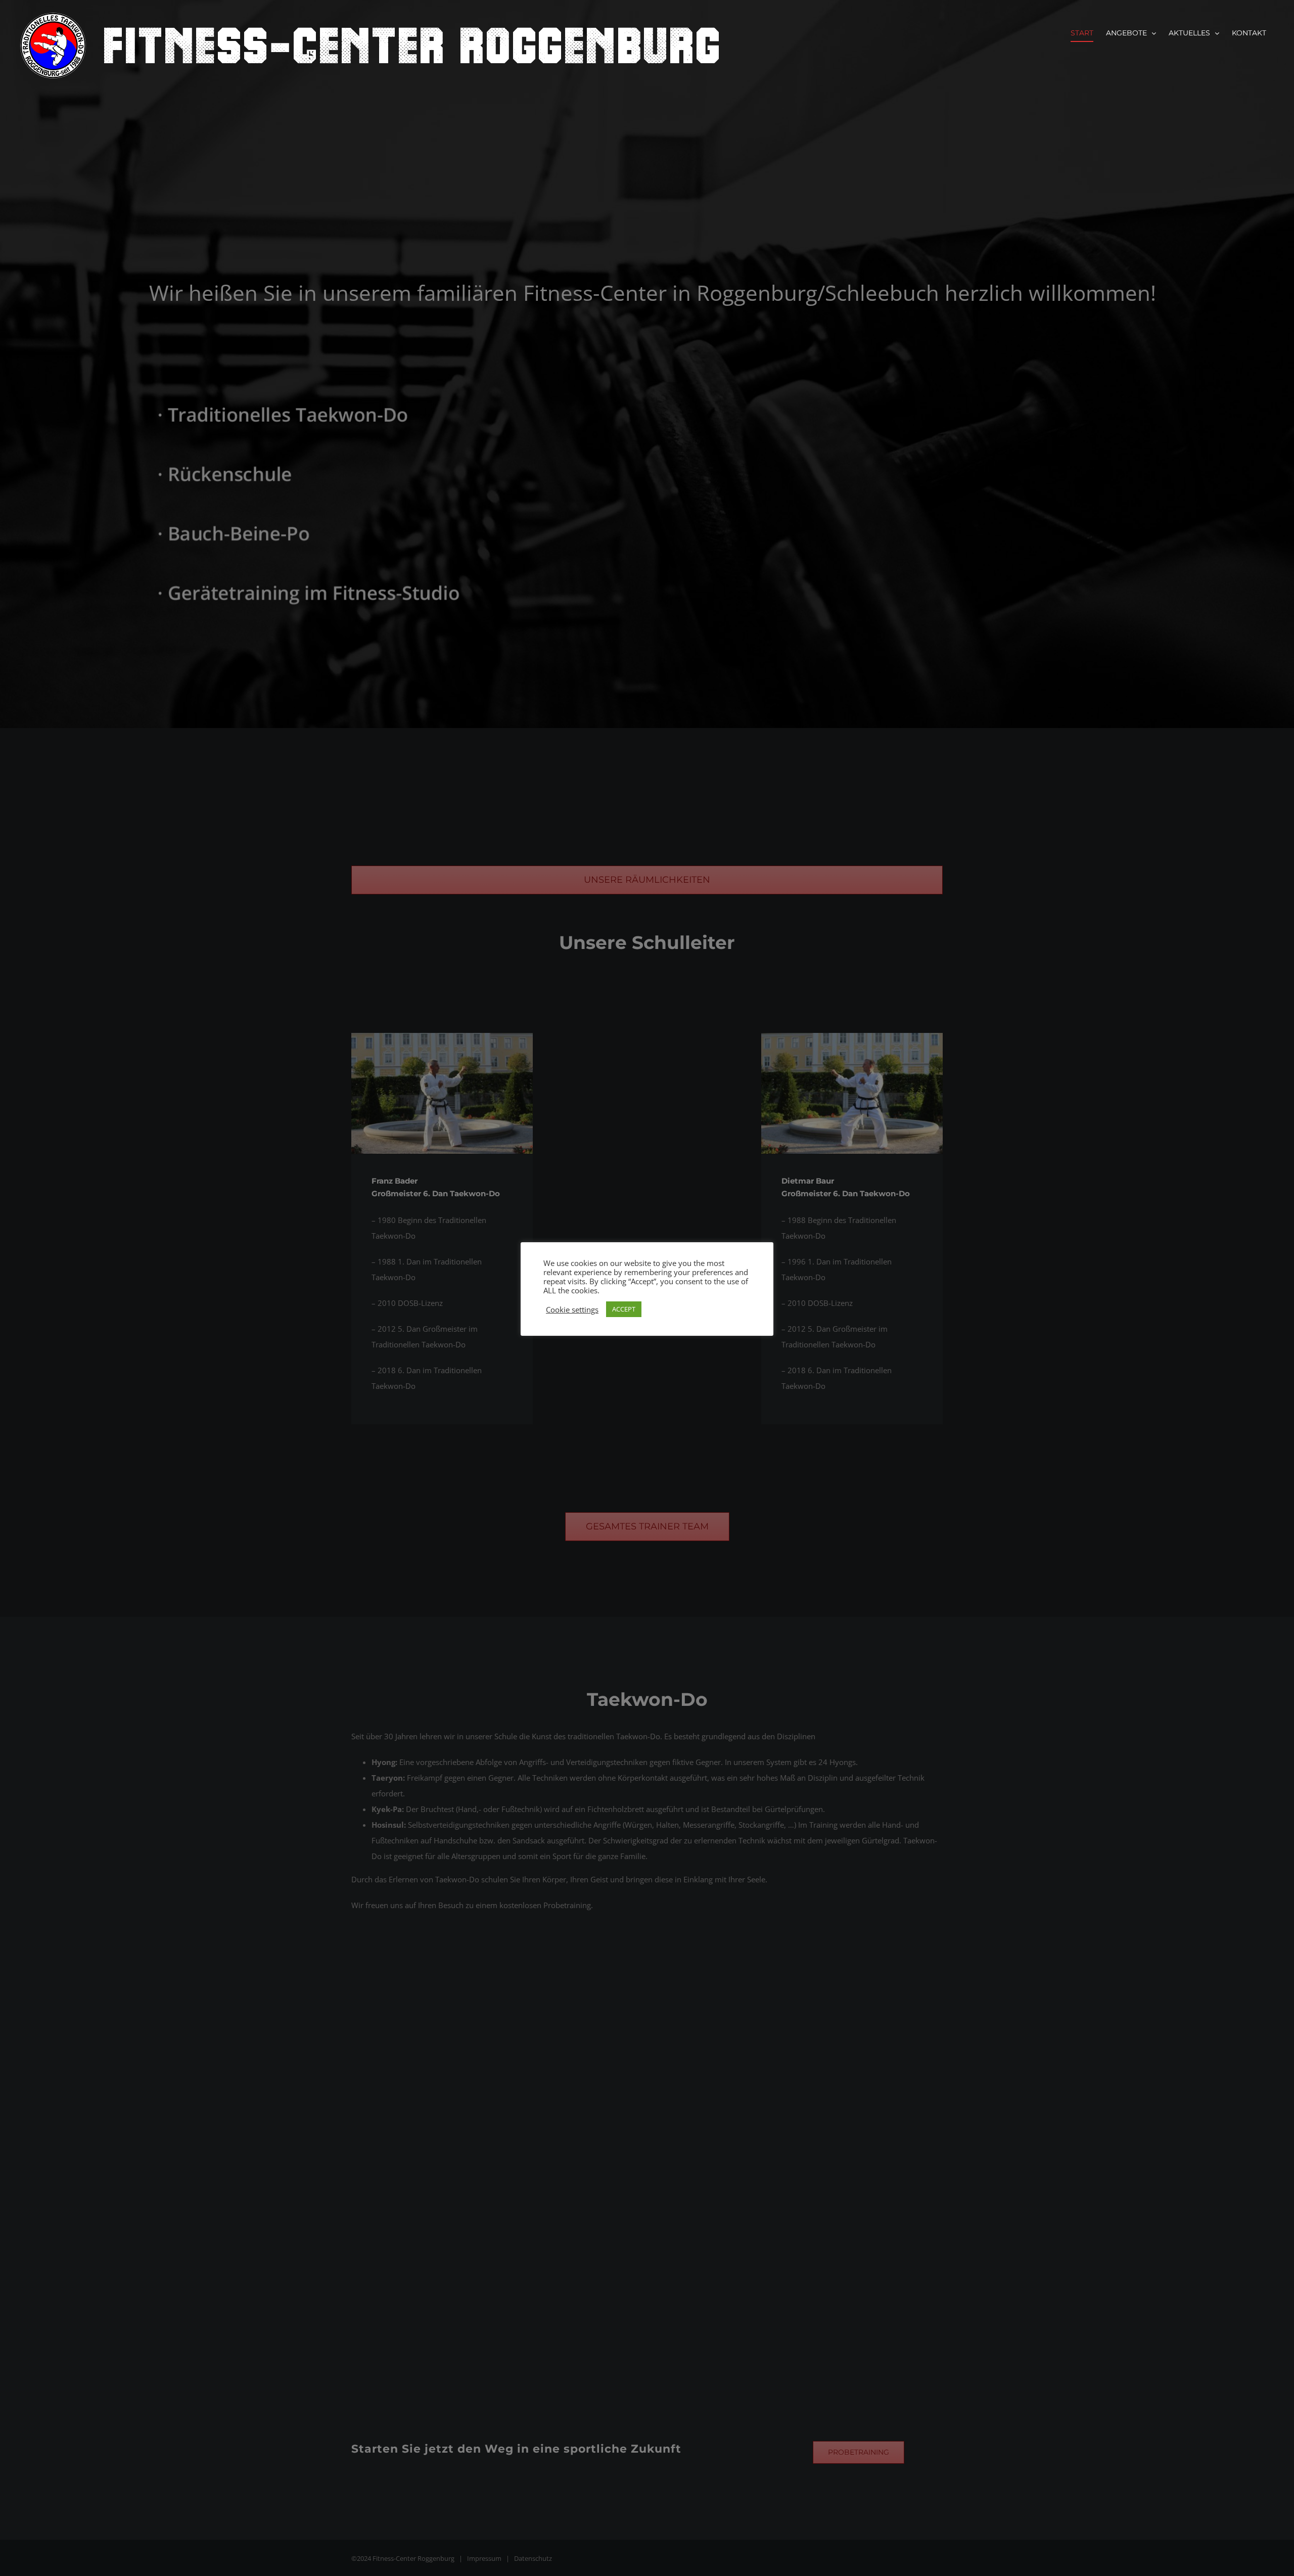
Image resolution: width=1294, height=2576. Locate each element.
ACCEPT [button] (624, 1309)
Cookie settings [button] (572, 1309)
